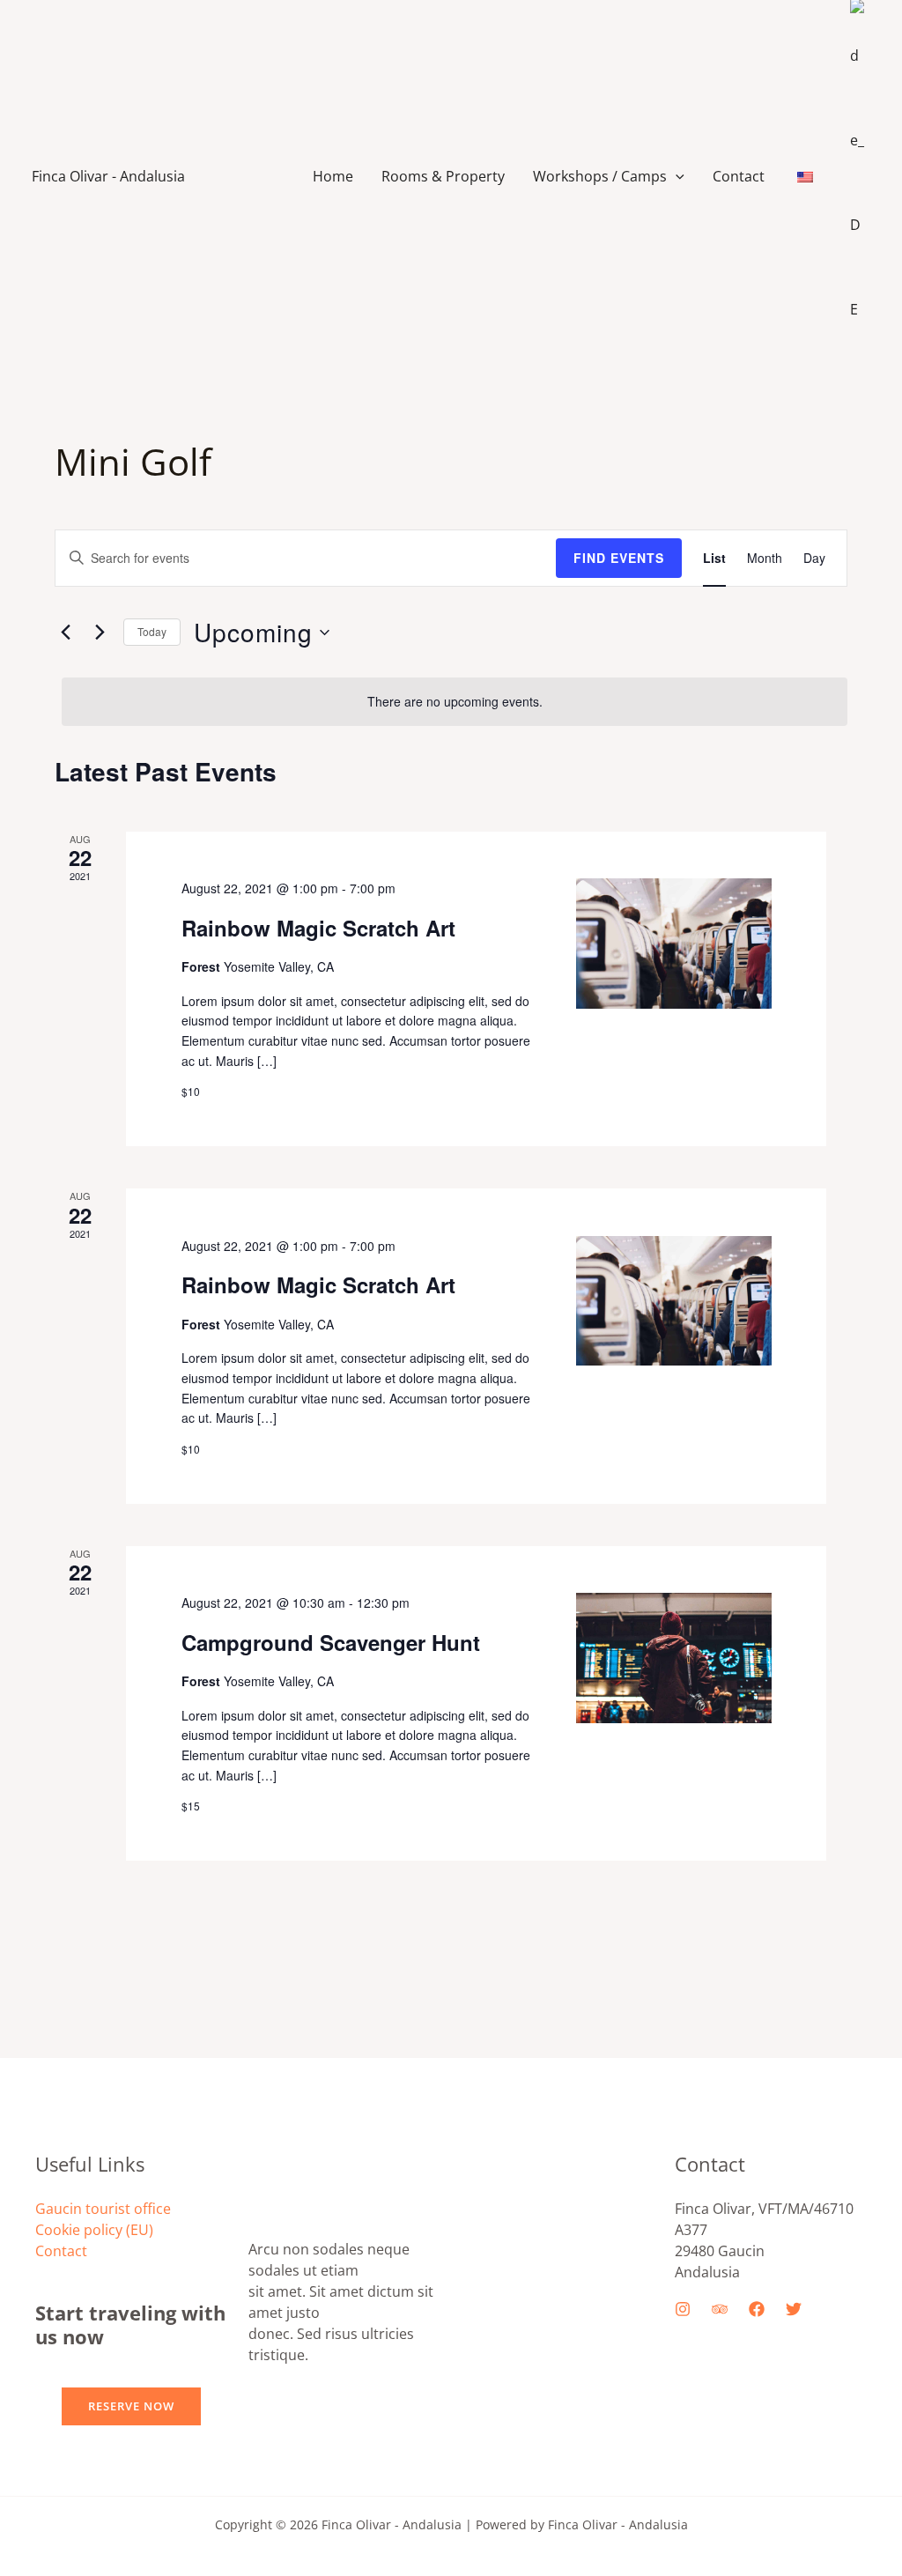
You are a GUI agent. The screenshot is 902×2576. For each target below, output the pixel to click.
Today (152, 631)
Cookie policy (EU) (94, 2230)
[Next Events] (100, 633)
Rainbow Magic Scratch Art (318, 928)
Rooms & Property (443, 176)
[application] (676, 176)
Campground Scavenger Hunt (331, 1642)
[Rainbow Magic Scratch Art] (673, 944)
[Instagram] (683, 2309)
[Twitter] (794, 2309)
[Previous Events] (65, 633)
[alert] (455, 702)
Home (333, 176)
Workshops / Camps (600, 176)
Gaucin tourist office (103, 2209)
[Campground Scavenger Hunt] (673, 1658)
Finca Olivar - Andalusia (108, 176)
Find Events (619, 558)
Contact (739, 176)
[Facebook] (757, 2309)
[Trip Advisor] (720, 2309)
